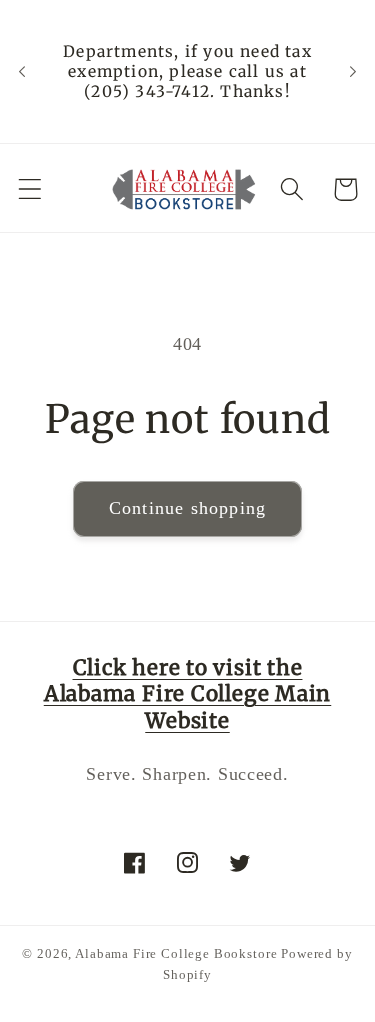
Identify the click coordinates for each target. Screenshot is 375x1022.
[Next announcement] (353, 72)
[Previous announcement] (22, 72)
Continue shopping (187, 508)
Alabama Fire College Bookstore (176, 953)
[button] (30, 189)
